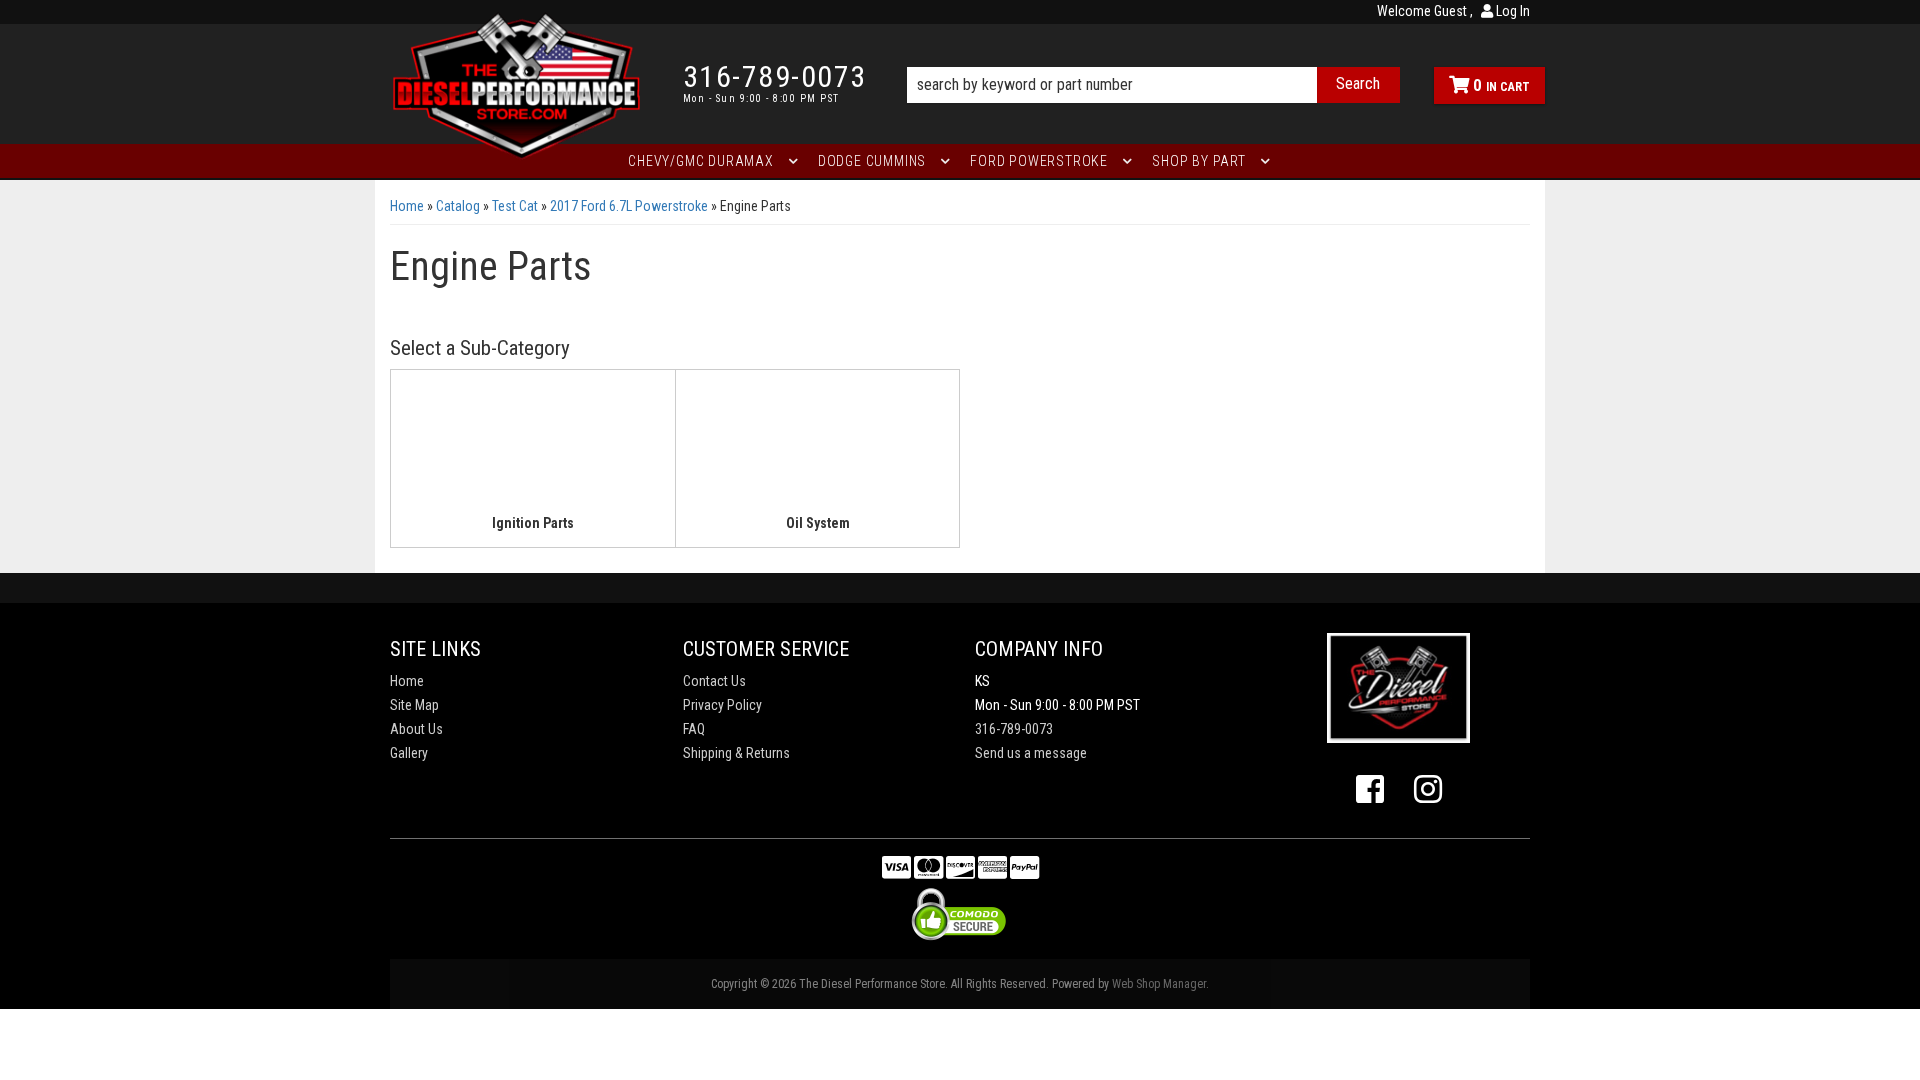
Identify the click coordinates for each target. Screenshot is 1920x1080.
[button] (1153, 57)
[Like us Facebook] (1370, 790)
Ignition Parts (533, 523)
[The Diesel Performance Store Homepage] (521, 84)
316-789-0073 (1014, 729)
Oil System (818, 523)
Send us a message (1031, 753)
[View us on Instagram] (1428, 790)
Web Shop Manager (1159, 984)
